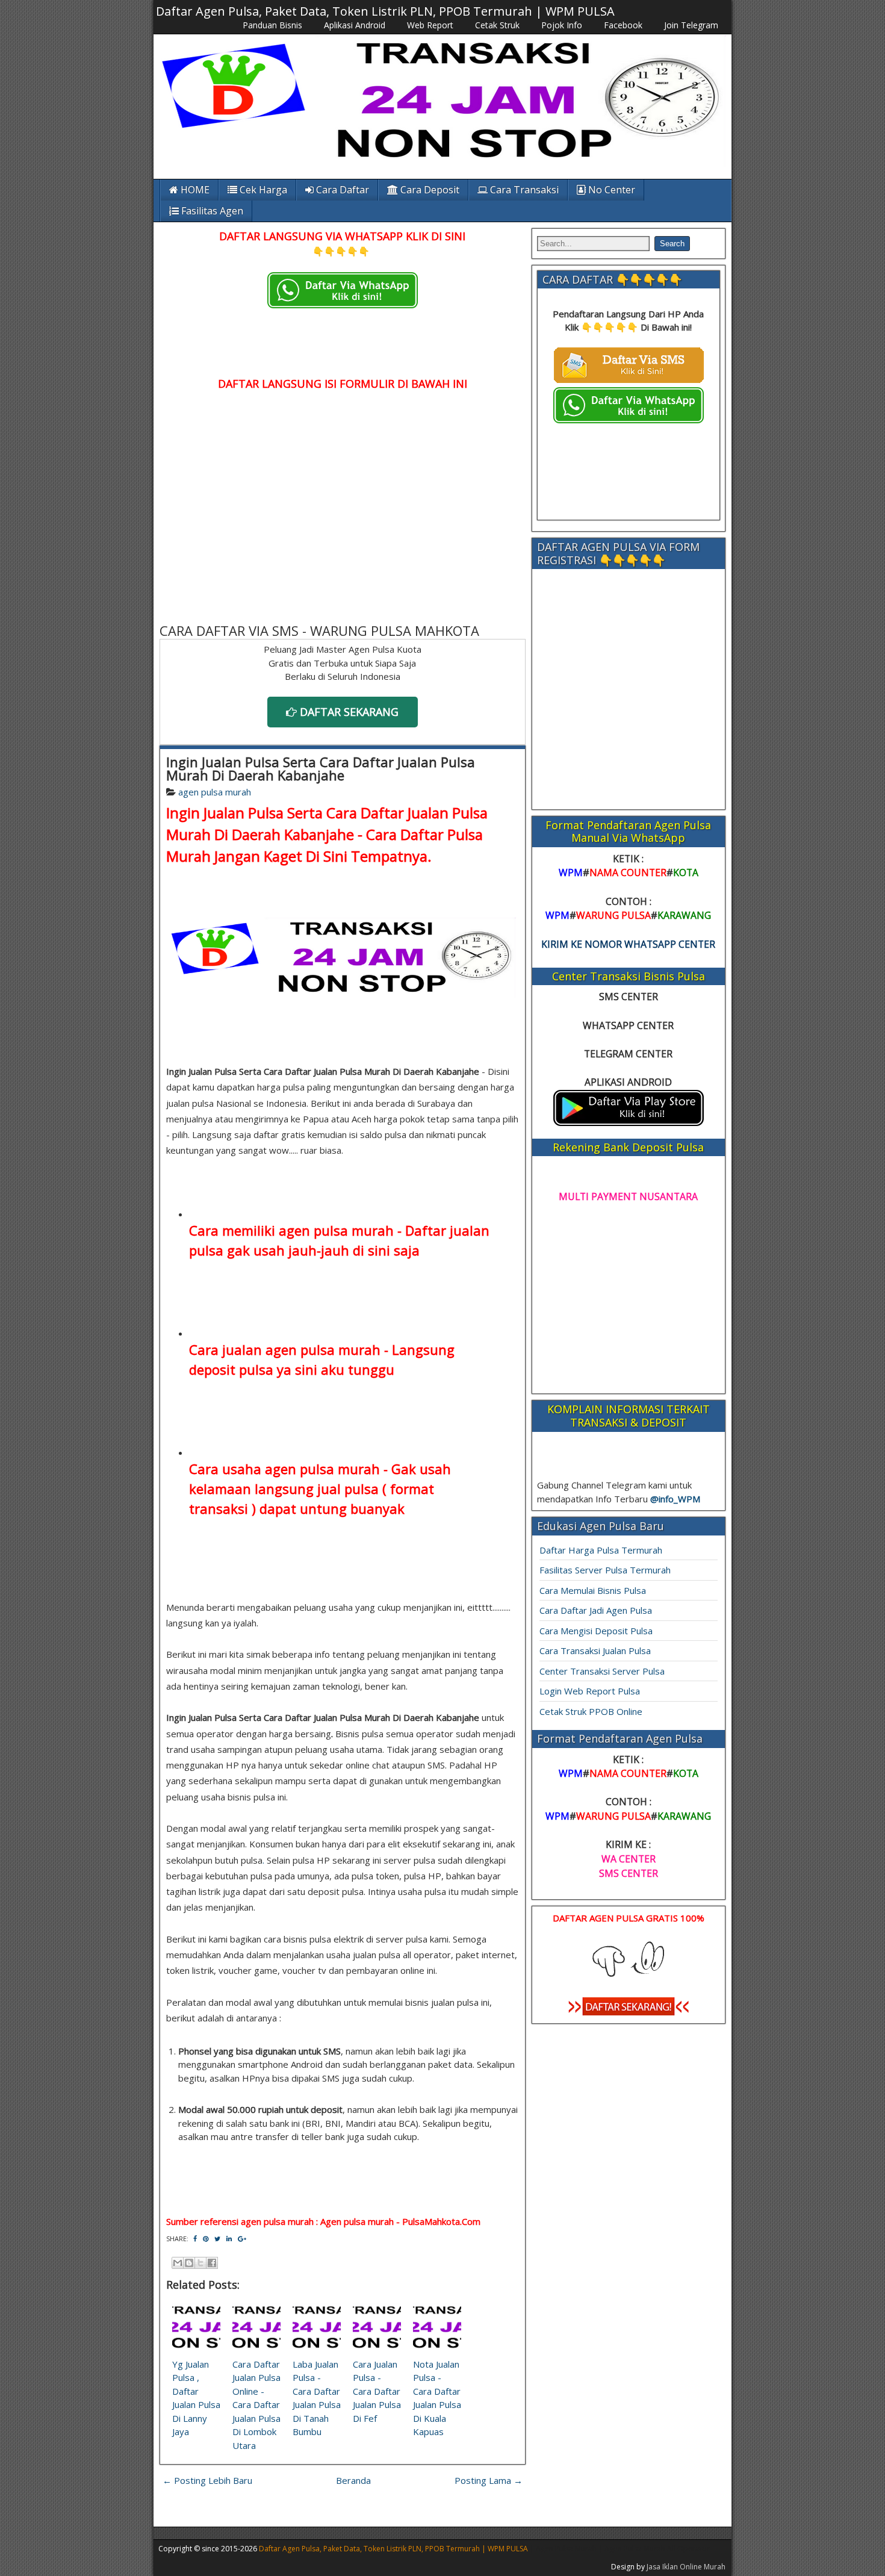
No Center (610, 190)
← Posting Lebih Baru (207, 2480)
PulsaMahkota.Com (441, 2221)
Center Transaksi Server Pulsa (602, 1671)
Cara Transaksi (523, 190)
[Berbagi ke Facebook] (212, 2263)
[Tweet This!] (217, 2238)
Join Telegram (691, 25)
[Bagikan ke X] (200, 2263)
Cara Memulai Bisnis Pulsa (593, 1590)
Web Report (430, 25)
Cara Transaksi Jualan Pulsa (595, 1650)
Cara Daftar (341, 190)
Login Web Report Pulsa (590, 1691)
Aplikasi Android (355, 25)
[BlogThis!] (189, 2263)
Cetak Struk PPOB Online (591, 1711)
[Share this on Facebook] (195, 2238)
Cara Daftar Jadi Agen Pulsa (596, 1610)
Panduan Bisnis (272, 25)
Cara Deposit (429, 190)
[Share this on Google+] (242, 2238)
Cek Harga (262, 190)
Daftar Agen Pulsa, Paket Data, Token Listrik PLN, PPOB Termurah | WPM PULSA (385, 11)
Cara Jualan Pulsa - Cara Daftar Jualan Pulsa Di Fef (377, 2391)
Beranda (353, 2480)
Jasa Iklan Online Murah (686, 2567)
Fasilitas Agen (211, 211)
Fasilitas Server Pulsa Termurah (605, 1570)
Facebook (623, 25)
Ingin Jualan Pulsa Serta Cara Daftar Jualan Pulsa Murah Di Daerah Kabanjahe (321, 768)
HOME (194, 190)
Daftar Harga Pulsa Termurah (601, 1550)
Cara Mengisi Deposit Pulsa (596, 1631)
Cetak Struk (497, 25)
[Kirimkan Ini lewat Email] (178, 2263)
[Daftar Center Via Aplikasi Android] (629, 1122)
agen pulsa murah (215, 792)
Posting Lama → (489, 2480)
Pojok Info (562, 25)
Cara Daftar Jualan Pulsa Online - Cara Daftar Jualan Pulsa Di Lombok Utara (256, 2405)
